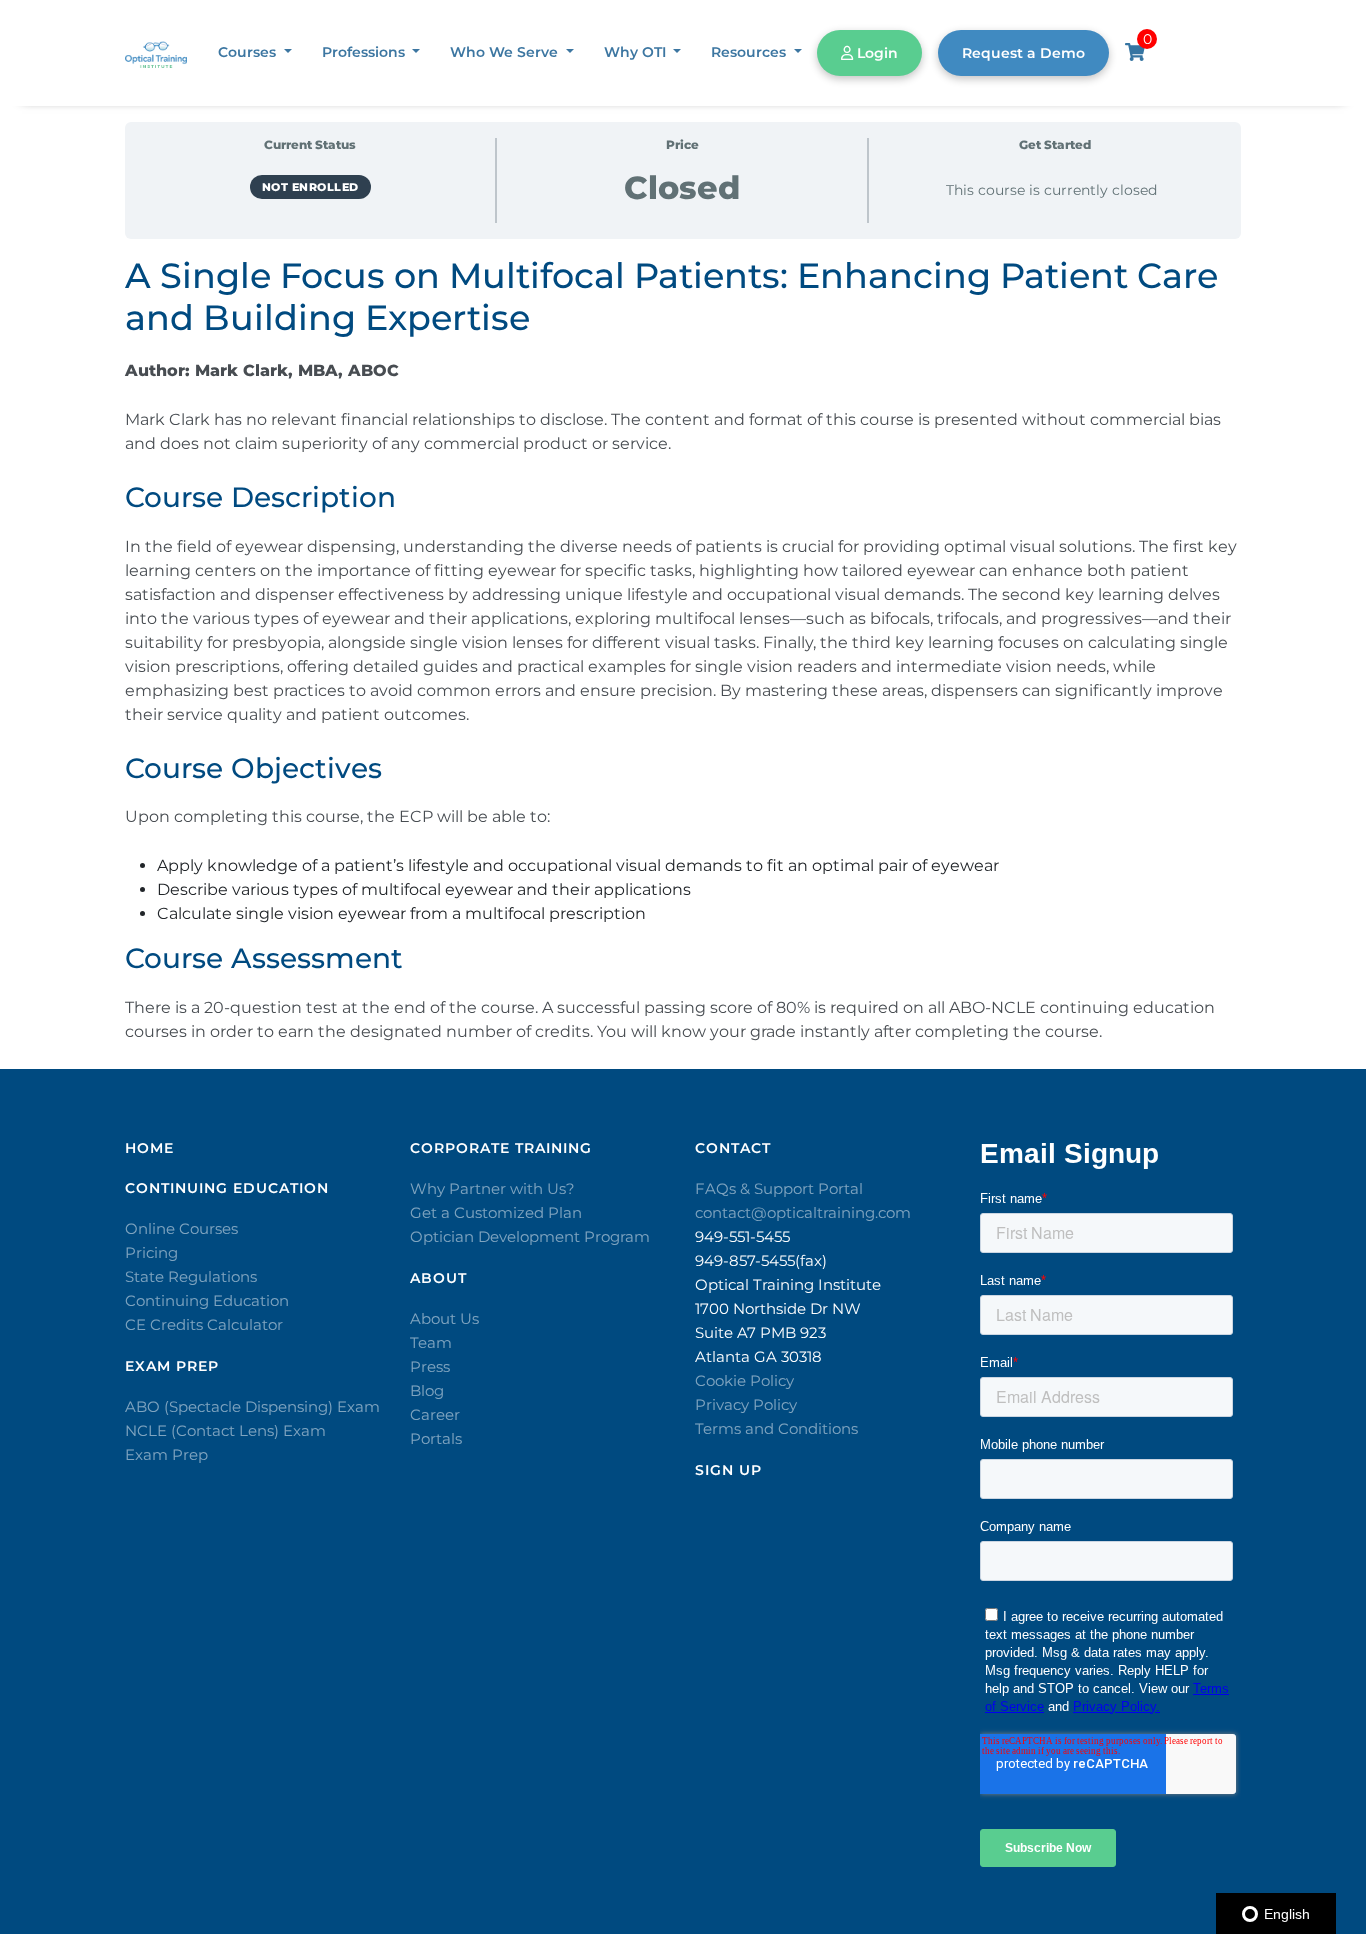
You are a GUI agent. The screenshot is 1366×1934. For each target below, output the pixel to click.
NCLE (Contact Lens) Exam (225, 1430)
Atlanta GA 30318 (758, 1356)
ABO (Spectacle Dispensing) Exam (252, 1406)
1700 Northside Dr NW (778, 1308)
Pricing (151, 1252)
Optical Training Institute (788, 1284)
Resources (750, 52)
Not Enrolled (310, 187)
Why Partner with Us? (492, 1188)
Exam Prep (166, 1454)
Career (435, 1414)
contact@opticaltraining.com (803, 1212)
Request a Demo (1023, 53)
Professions (365, 52)
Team (431, 1342)
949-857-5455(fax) (761, 1260)
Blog (427, 1390)
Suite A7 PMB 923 (760, 1332)
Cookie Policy (744, 1380)
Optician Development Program (530, 1236)
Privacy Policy (746, 1404)
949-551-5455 (742, 1236)
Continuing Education (207, 1300)
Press (430, 1366)
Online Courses (181, 1228)
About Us (444, 1318)
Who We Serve (506, 52)
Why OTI (637, 52)
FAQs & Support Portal (779, 1188)
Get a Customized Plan (496, 1212)
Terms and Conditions (776, 1428)
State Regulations (191, 1276)
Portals (436, 1438)
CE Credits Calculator (204, 1324)
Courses (249, 52)
